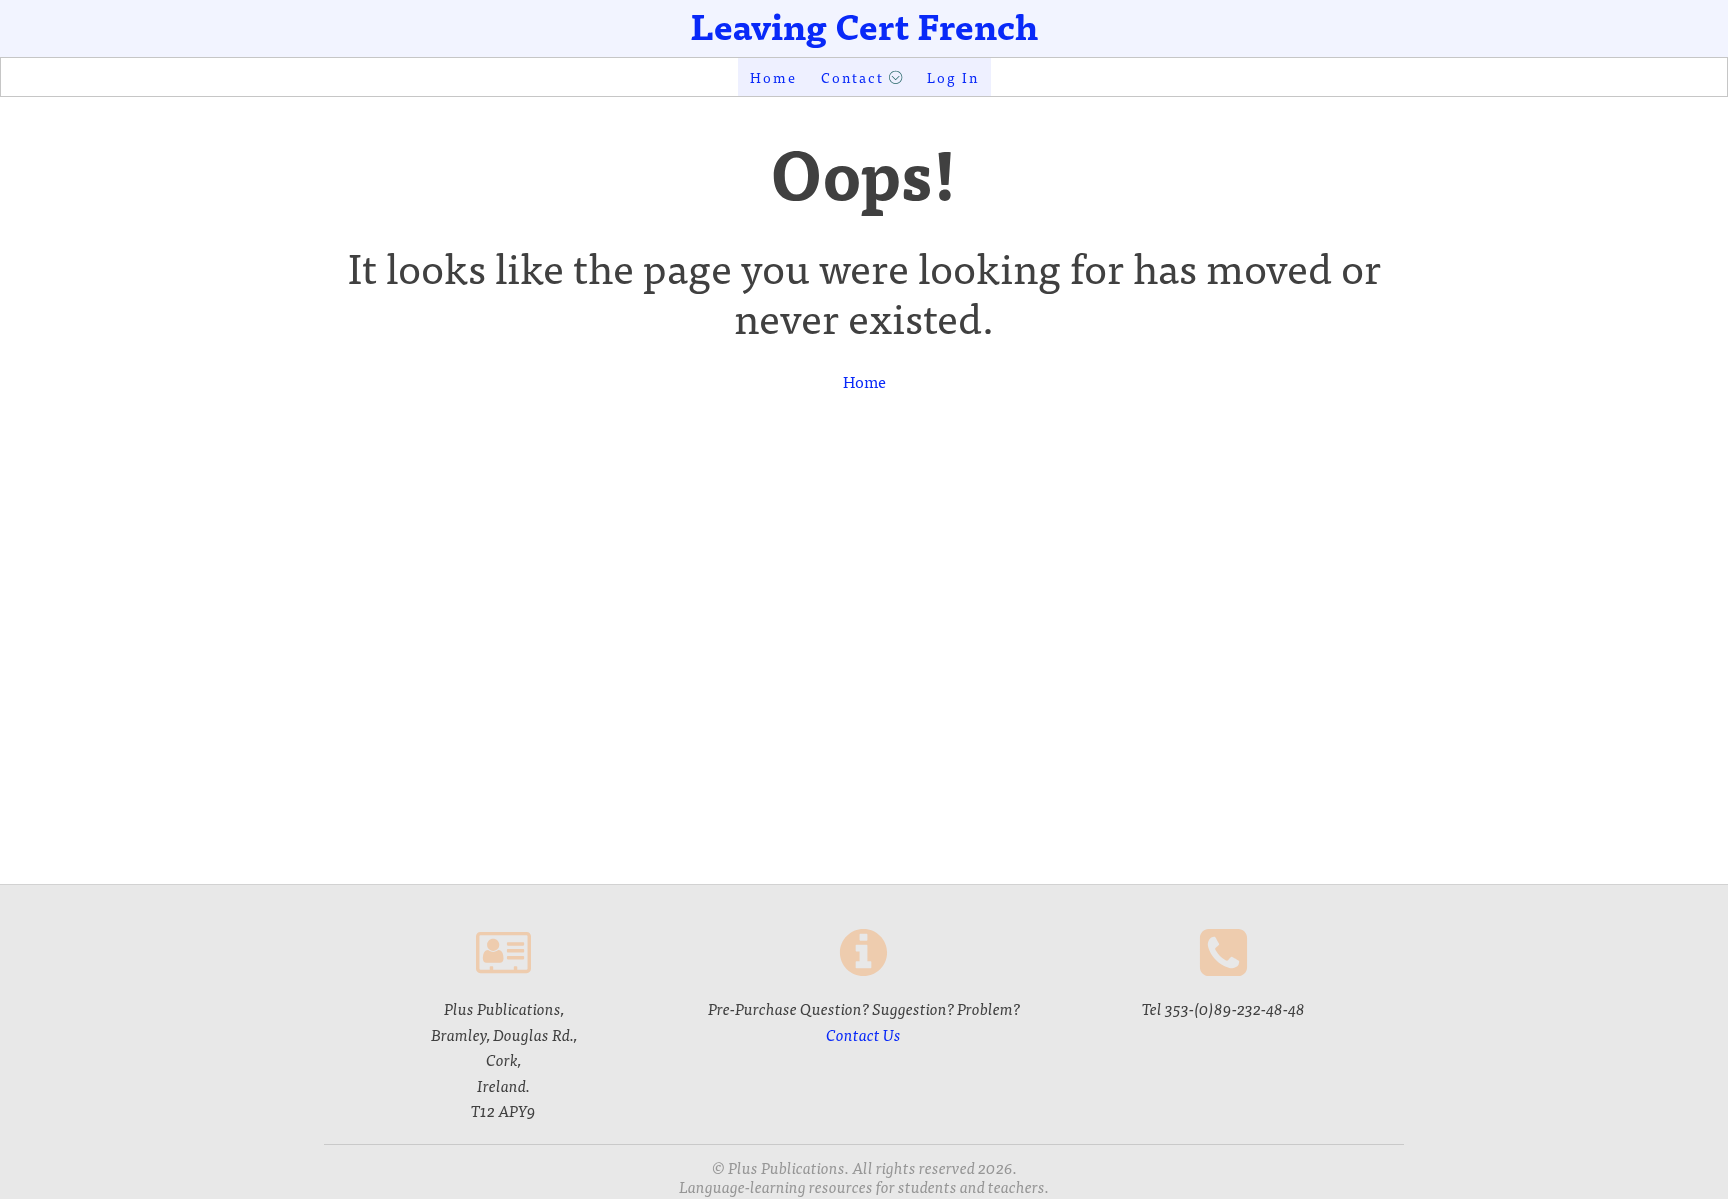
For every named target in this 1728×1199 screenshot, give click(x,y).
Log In (953, 77)
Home (773, 77)
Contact (852, 77)
